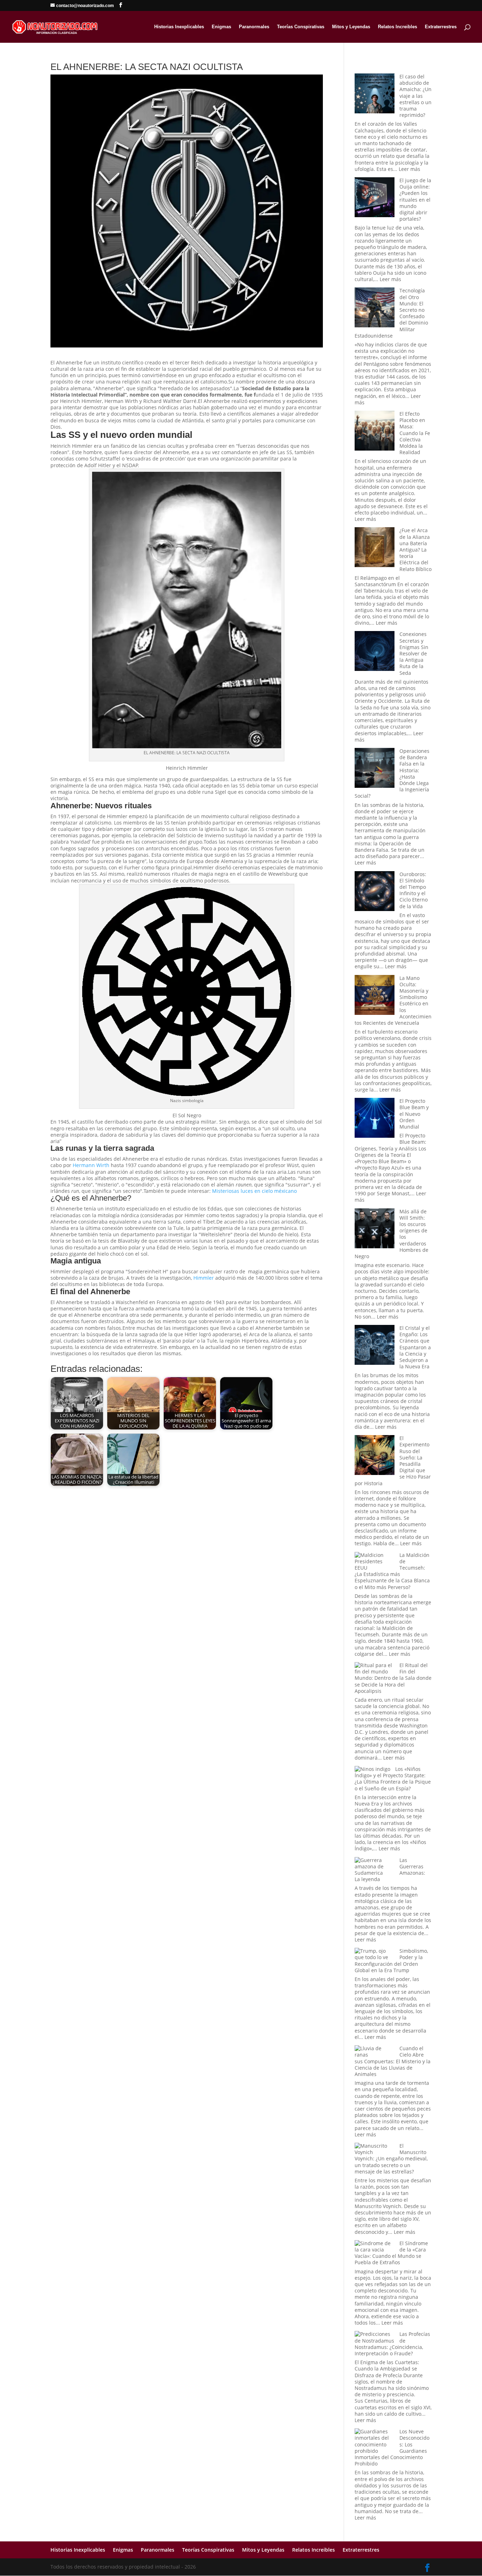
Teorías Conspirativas (301, 27)
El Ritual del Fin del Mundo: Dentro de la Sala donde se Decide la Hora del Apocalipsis (393, 1678)
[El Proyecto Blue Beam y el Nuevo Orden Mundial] (375, 1119)
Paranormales (254, 27)
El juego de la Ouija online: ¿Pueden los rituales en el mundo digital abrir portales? (415, 200)
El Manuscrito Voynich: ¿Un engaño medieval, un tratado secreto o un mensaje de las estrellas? (391, 2159)
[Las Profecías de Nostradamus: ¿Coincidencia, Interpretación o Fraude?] (375, 2337)
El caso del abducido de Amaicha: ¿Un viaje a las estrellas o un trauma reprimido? (415, 96)
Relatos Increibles (397, 27)
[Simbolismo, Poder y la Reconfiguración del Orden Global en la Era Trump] (375, 1954)
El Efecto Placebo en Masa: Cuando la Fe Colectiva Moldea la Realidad (415, 433)
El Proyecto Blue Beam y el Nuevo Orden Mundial (414, 1114)
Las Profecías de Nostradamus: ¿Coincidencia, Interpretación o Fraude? (392, 2344)
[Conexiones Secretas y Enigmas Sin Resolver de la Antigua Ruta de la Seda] (375, 652)
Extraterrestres (441, 27)
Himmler (204, 1278)
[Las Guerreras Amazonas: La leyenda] (375, 1867)
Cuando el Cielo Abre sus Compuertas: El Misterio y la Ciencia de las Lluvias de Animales (393, 2061)
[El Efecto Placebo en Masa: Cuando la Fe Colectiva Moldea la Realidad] (375, 431)
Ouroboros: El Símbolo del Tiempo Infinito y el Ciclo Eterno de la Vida (414, 890)
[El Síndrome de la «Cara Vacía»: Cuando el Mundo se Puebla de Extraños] (375, 2247)
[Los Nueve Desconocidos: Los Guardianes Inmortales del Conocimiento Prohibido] (375, 2441)
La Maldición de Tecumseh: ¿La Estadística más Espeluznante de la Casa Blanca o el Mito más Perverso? (392, 1571)
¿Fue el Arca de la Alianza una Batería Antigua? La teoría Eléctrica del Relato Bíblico (415, 549)
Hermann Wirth (91, 1165)
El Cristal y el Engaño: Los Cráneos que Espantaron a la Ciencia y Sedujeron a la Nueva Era (415, 1347)
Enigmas (221, 27)
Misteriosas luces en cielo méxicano (254, 1191)
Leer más (409, 169)
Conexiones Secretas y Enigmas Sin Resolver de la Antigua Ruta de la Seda (414, 653)
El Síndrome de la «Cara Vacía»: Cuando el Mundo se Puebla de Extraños (391, 2253)
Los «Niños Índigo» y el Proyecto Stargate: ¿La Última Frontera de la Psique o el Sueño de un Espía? (393, 1779)
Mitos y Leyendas (351, 27)
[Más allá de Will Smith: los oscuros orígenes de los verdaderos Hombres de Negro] (375, 1229)
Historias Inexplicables (179, 27)
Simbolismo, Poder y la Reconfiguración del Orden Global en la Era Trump (391, 1961)
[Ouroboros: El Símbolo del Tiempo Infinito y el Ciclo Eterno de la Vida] (375, 892)
